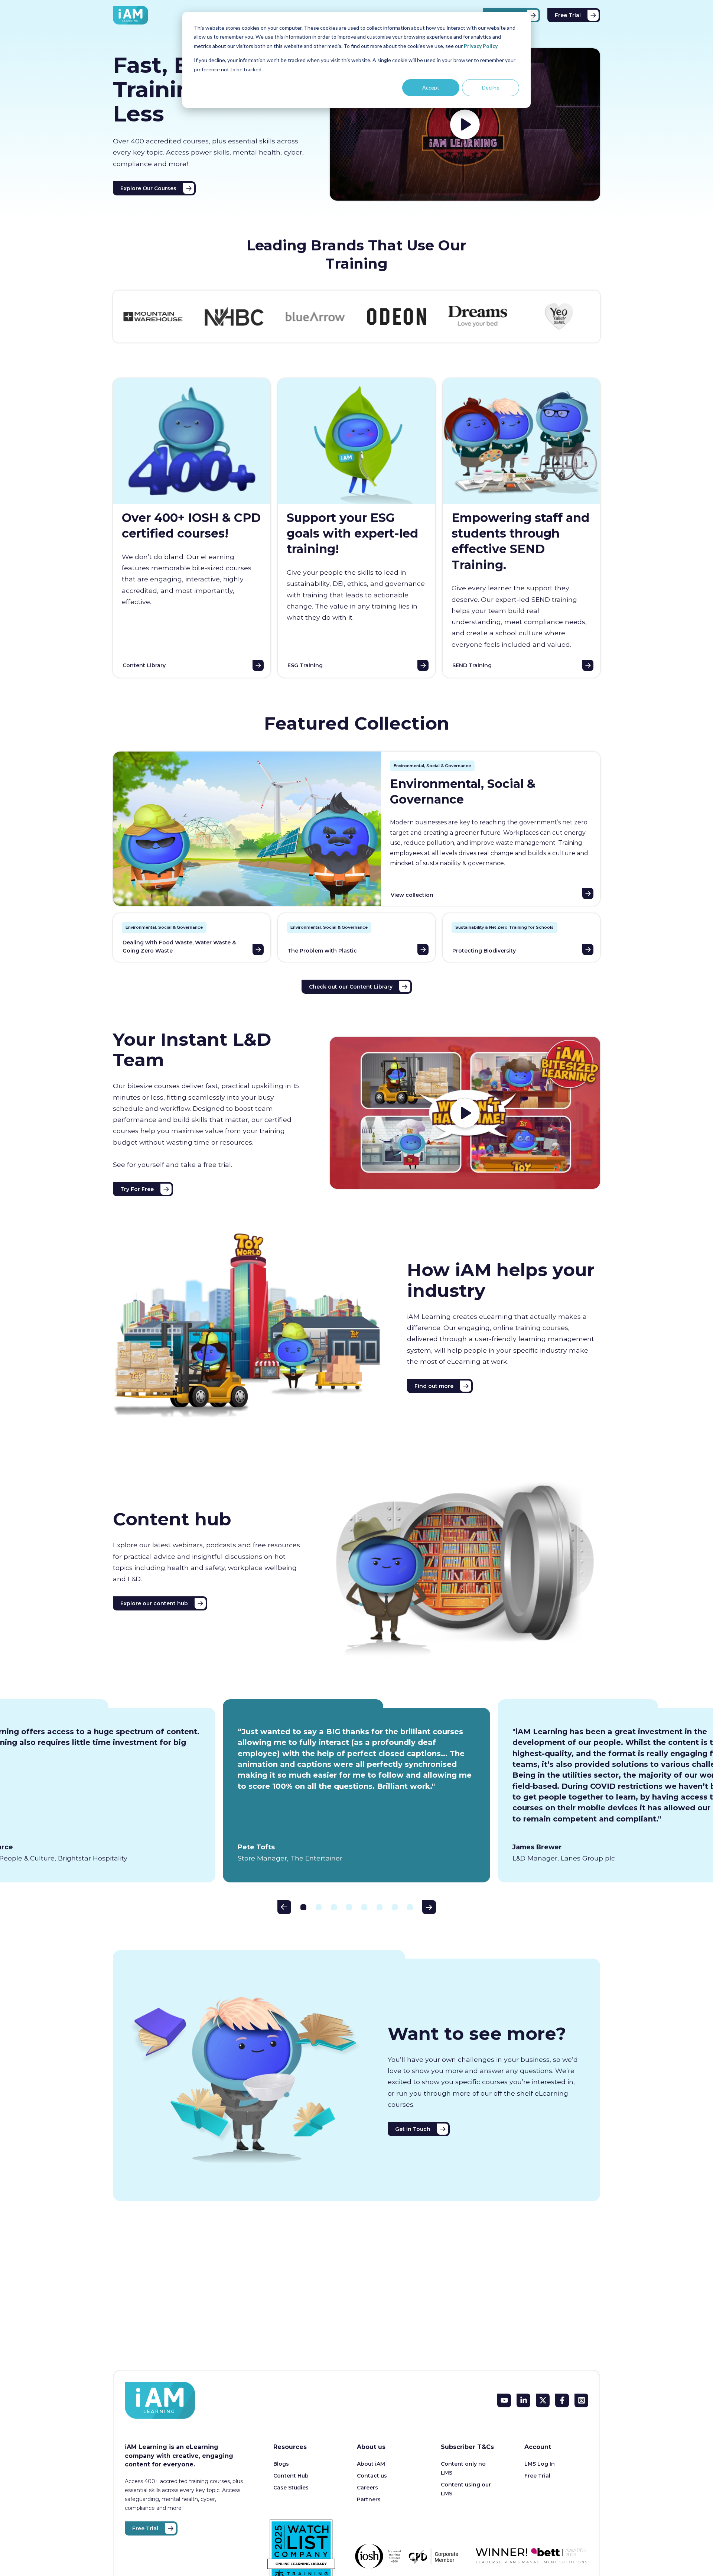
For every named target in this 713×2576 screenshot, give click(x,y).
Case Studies (291, 2488)
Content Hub (291, 2476)
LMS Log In (540, 2464)
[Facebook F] (562, 2400)
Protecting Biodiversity (484, 951)
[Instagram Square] (581, 2400)
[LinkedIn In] (523, 2400)
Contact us (372, 2476)
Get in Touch (413, 2129)
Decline (491, 87)
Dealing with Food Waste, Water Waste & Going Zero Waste (179, 947)
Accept (431, 87)
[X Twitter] (543, 2400)
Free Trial (568, 15)
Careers (367, 2488)
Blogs (281, 2464)
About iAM (371, 2464)
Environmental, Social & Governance (432, 766)
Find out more (434, 1386)
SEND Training (472, 665)
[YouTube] (504, 2400)
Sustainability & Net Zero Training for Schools (504, 927)
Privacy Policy (481, 46)
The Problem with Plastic (322, 951)
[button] (284, 1907)
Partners (369, 2499)
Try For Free (137, 1189)
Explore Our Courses (148, 188)
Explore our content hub (154, 1603)
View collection (412, 895)
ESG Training (305, 665)
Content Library (144, 665)
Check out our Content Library (351, 987)
